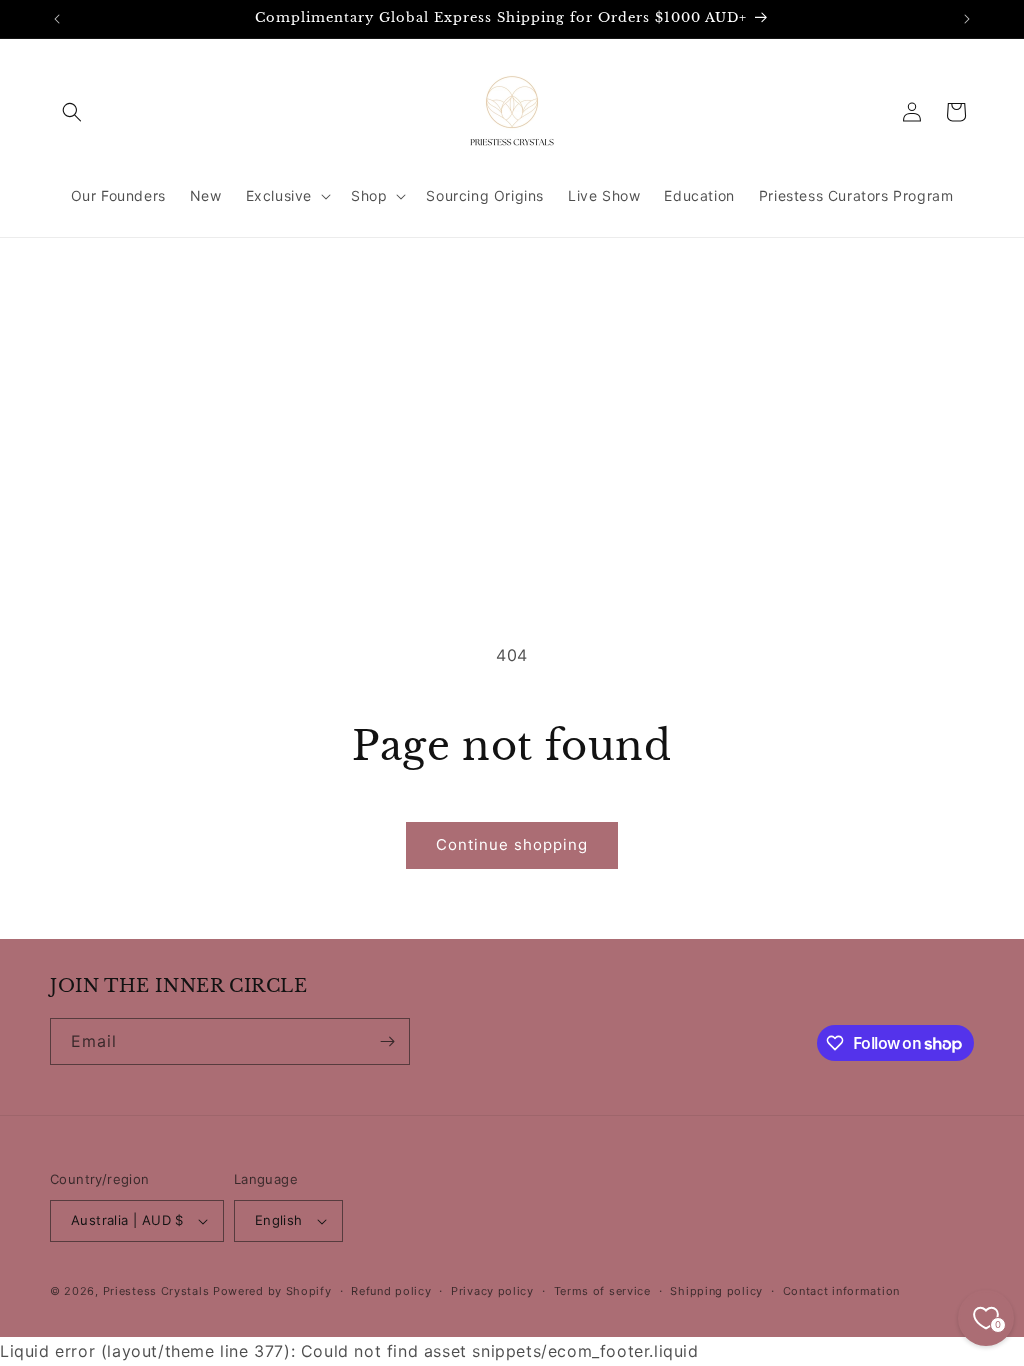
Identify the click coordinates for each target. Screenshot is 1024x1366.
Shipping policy (716, 1291)
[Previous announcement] (57, 19)
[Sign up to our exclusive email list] (387, 1041)
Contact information (841, 1291)
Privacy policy (492, 1291)
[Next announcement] (967, 19)
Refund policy (391, 1291)
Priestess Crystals (156, 1291)
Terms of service (602, 1291)
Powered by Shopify (272, 1291)
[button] (72, 112)
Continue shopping (512, 844)
